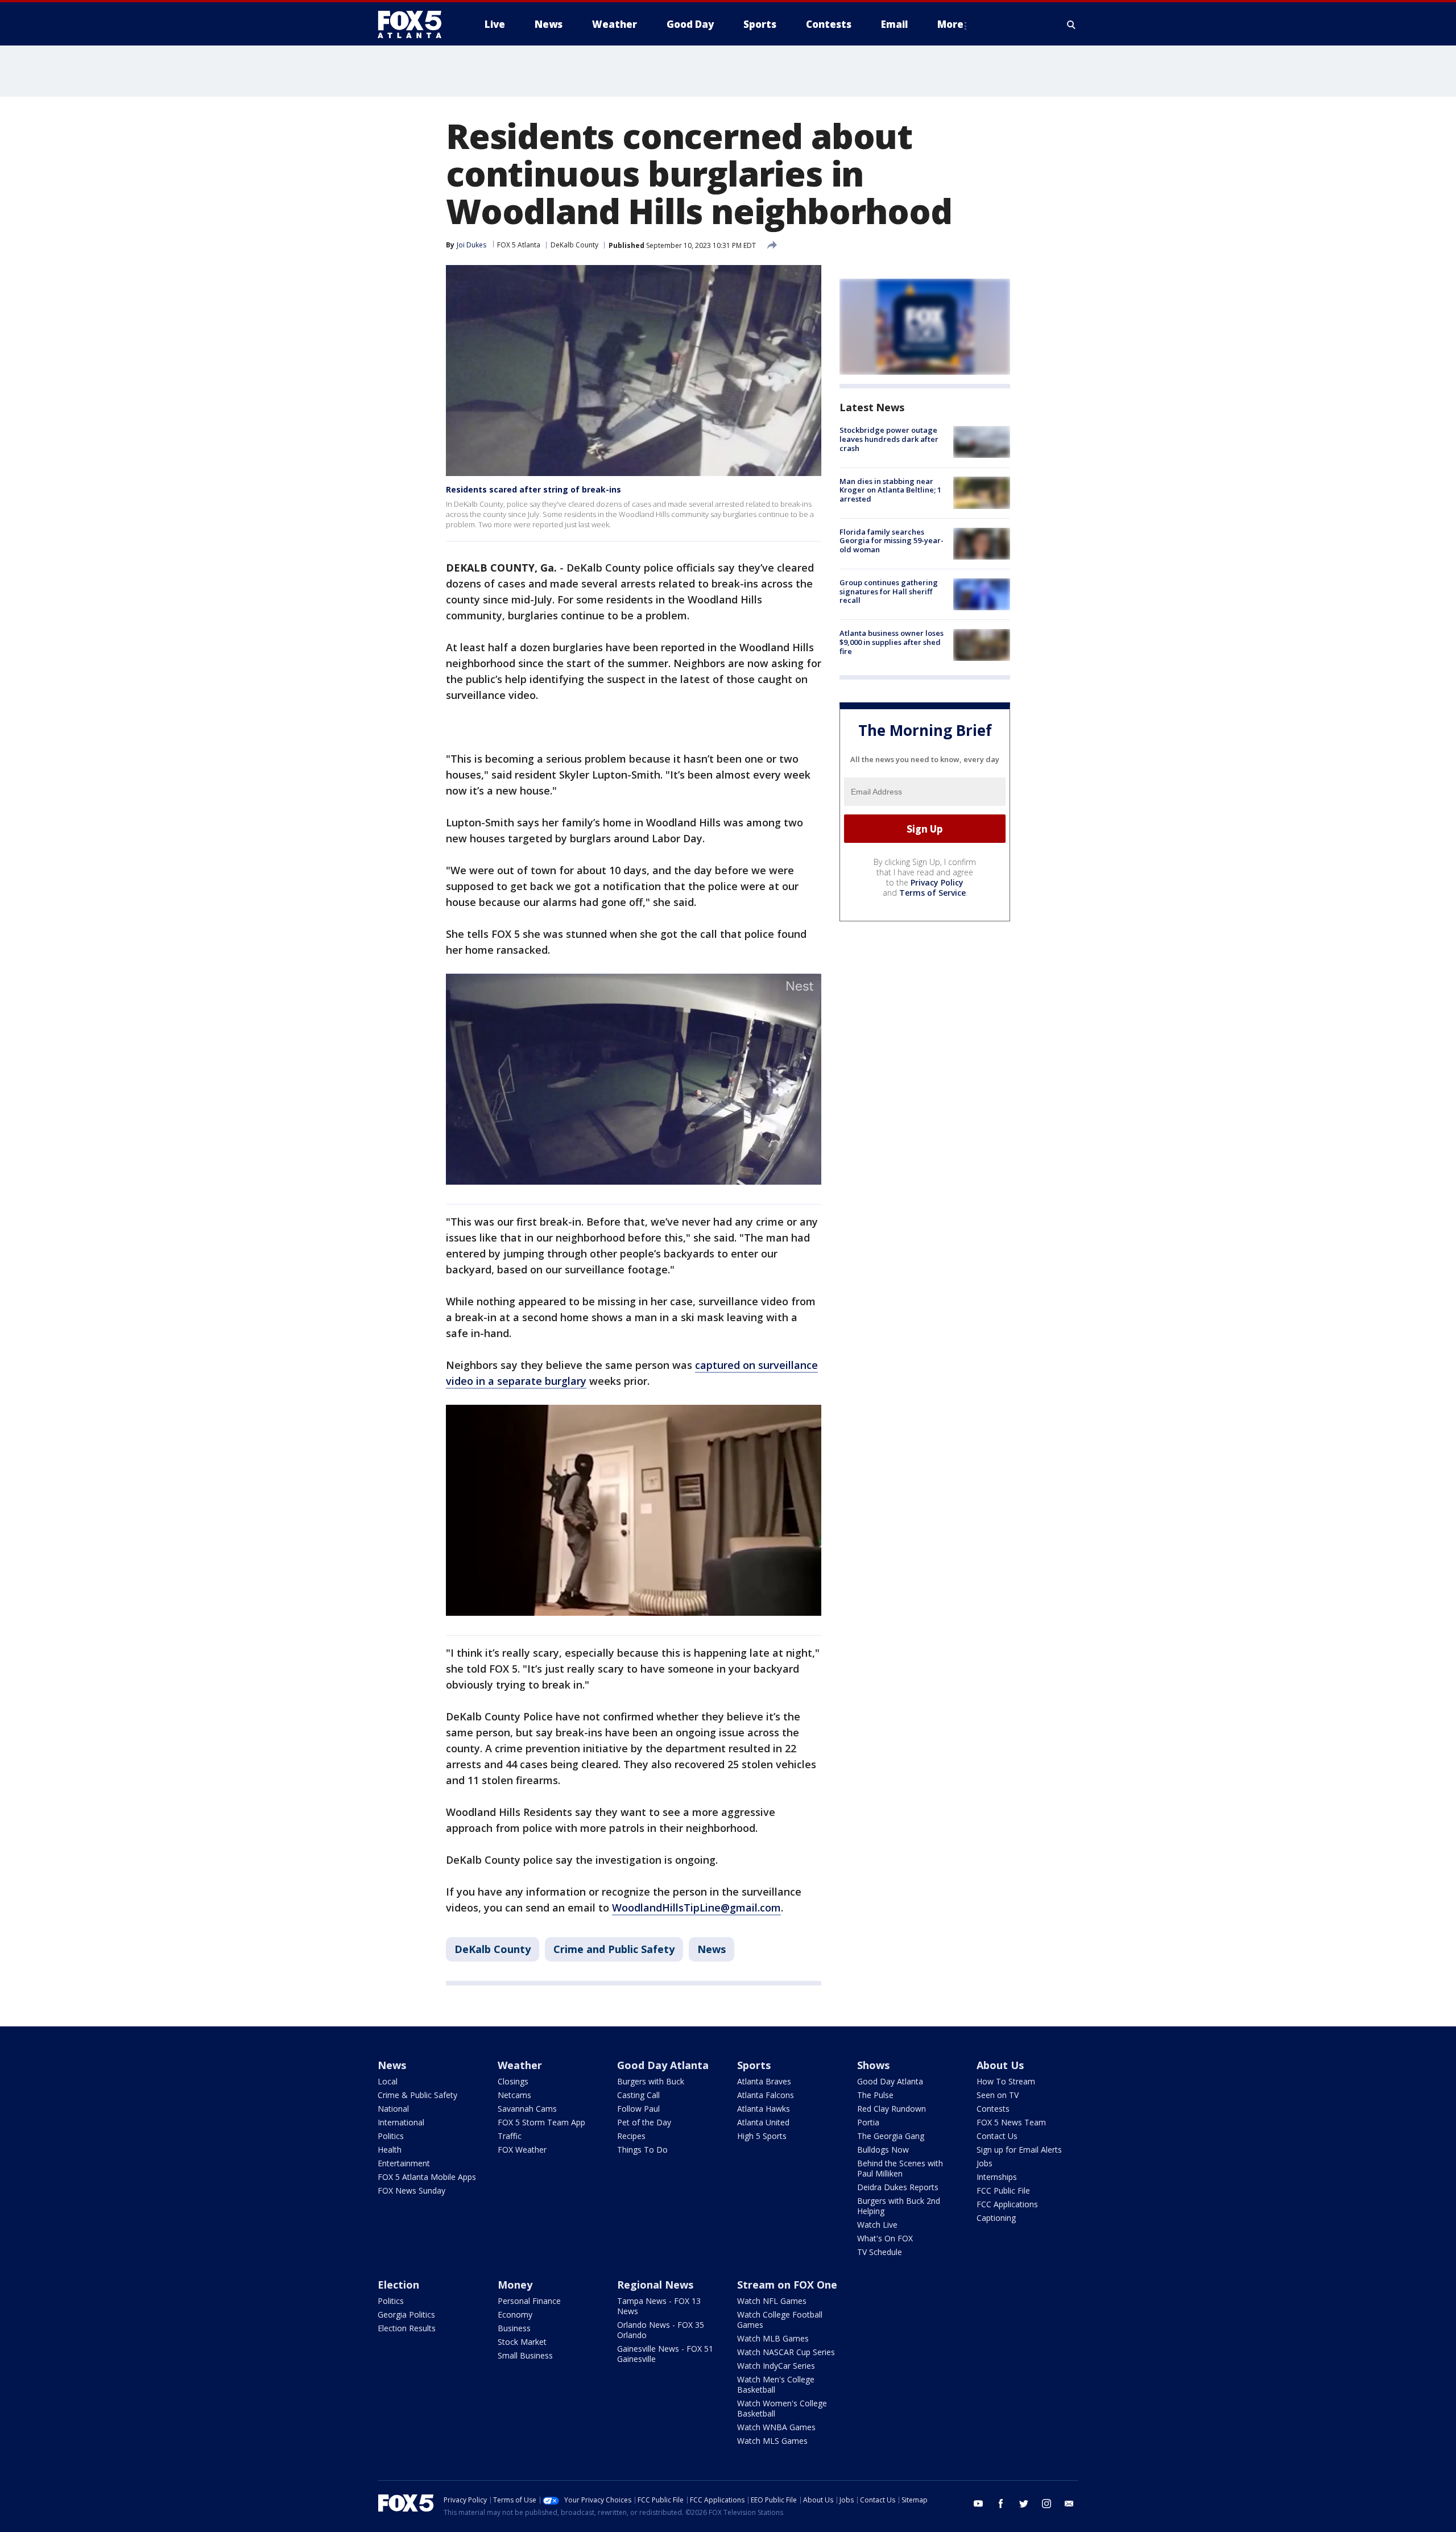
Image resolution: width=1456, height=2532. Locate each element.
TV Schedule (880, 2252)
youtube (978, 2504)
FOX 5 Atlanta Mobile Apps (427, 2177)
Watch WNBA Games (776, 2427)
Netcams (514, 2095)
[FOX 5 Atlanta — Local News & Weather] (415, 24)
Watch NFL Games (772, 2301)
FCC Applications (1007, 2204)
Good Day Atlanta (663, 2065)
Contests (993, 2109)
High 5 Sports (762, 2136)
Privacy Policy (937, 882)
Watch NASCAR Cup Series (786, 2352)
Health (390, 2150)
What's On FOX (885, 2238)
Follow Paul (638, 2109)
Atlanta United (763, 2122)
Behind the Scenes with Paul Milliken (900, 2168)
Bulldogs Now (883, 2150)
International (401, 2122)
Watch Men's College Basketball (776, 2384)
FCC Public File (1003, 2190)
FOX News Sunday (411, 2190)
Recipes (631, 2136)
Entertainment (404, 2163)
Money (515, 2285)
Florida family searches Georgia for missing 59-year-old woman (892, 541)
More (950, 24)
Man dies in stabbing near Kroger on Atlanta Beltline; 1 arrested (890, 489)
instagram (1046, 2504)
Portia (868, 2122)
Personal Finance (529, 2301)
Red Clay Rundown (892, 2109)
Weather (520, 2065)
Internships (997, 2177)
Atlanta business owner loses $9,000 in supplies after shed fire (892, 642)
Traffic (510, 2136)
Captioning (996, 2218)
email (1069, 2504)
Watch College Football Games (780, 2320)
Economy (515, 2314)
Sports (754, 2065)
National (393, 2109)
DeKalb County (574, 245)
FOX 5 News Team (1011, 2122)
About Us (1000, 2065)
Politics (391, 2136)
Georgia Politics (406, 2314)
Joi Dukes (471, 245)
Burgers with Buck (651, 2081)
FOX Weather (522, 2150)
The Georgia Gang (891, 2136)
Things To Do (642, 2150)
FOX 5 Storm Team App (541, 2122)
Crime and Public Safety (614, 1949)
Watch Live (877, 2225)
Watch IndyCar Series (776, 2366)
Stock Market (522, 2342)
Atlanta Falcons (766, 2095)
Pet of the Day (644, 2122)
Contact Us (997, 2136)
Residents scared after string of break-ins (533, 489)
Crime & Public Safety (417, 2095)
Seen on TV (998, 2095)
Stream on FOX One (787, 2285)
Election (398, 2285)
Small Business (525, 2355)
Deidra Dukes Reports (898, 2187)
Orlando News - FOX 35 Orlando (661, 2330)
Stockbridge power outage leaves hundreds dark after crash (889, 439)
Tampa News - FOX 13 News (659, 2306)
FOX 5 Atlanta (519, 245)
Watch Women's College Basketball (782, 2408)
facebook (1001, 2504)
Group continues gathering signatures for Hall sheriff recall (889, 591)
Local (388, 2081)
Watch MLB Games (773, 2338)
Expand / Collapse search (1072, 24)
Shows (873, 2065)
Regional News (655, 2285)
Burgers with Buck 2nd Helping (899, 2206)
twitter (1024, 2504)
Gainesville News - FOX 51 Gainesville (665, 2354)
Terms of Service (932, 893)
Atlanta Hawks (764, 2109)
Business (514, 2328)
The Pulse (875, 2095)
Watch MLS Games (772, 2441)
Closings (513, 2081)
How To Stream (1006, 2081)
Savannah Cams (527, 2109)
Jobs (985, 2163)
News (712, 1949)
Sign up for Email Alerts (1019, 2150)
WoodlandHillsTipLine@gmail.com (696, 1908)
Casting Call (638, 2095)
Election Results (407, 2328)
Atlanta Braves (764, 2081)
